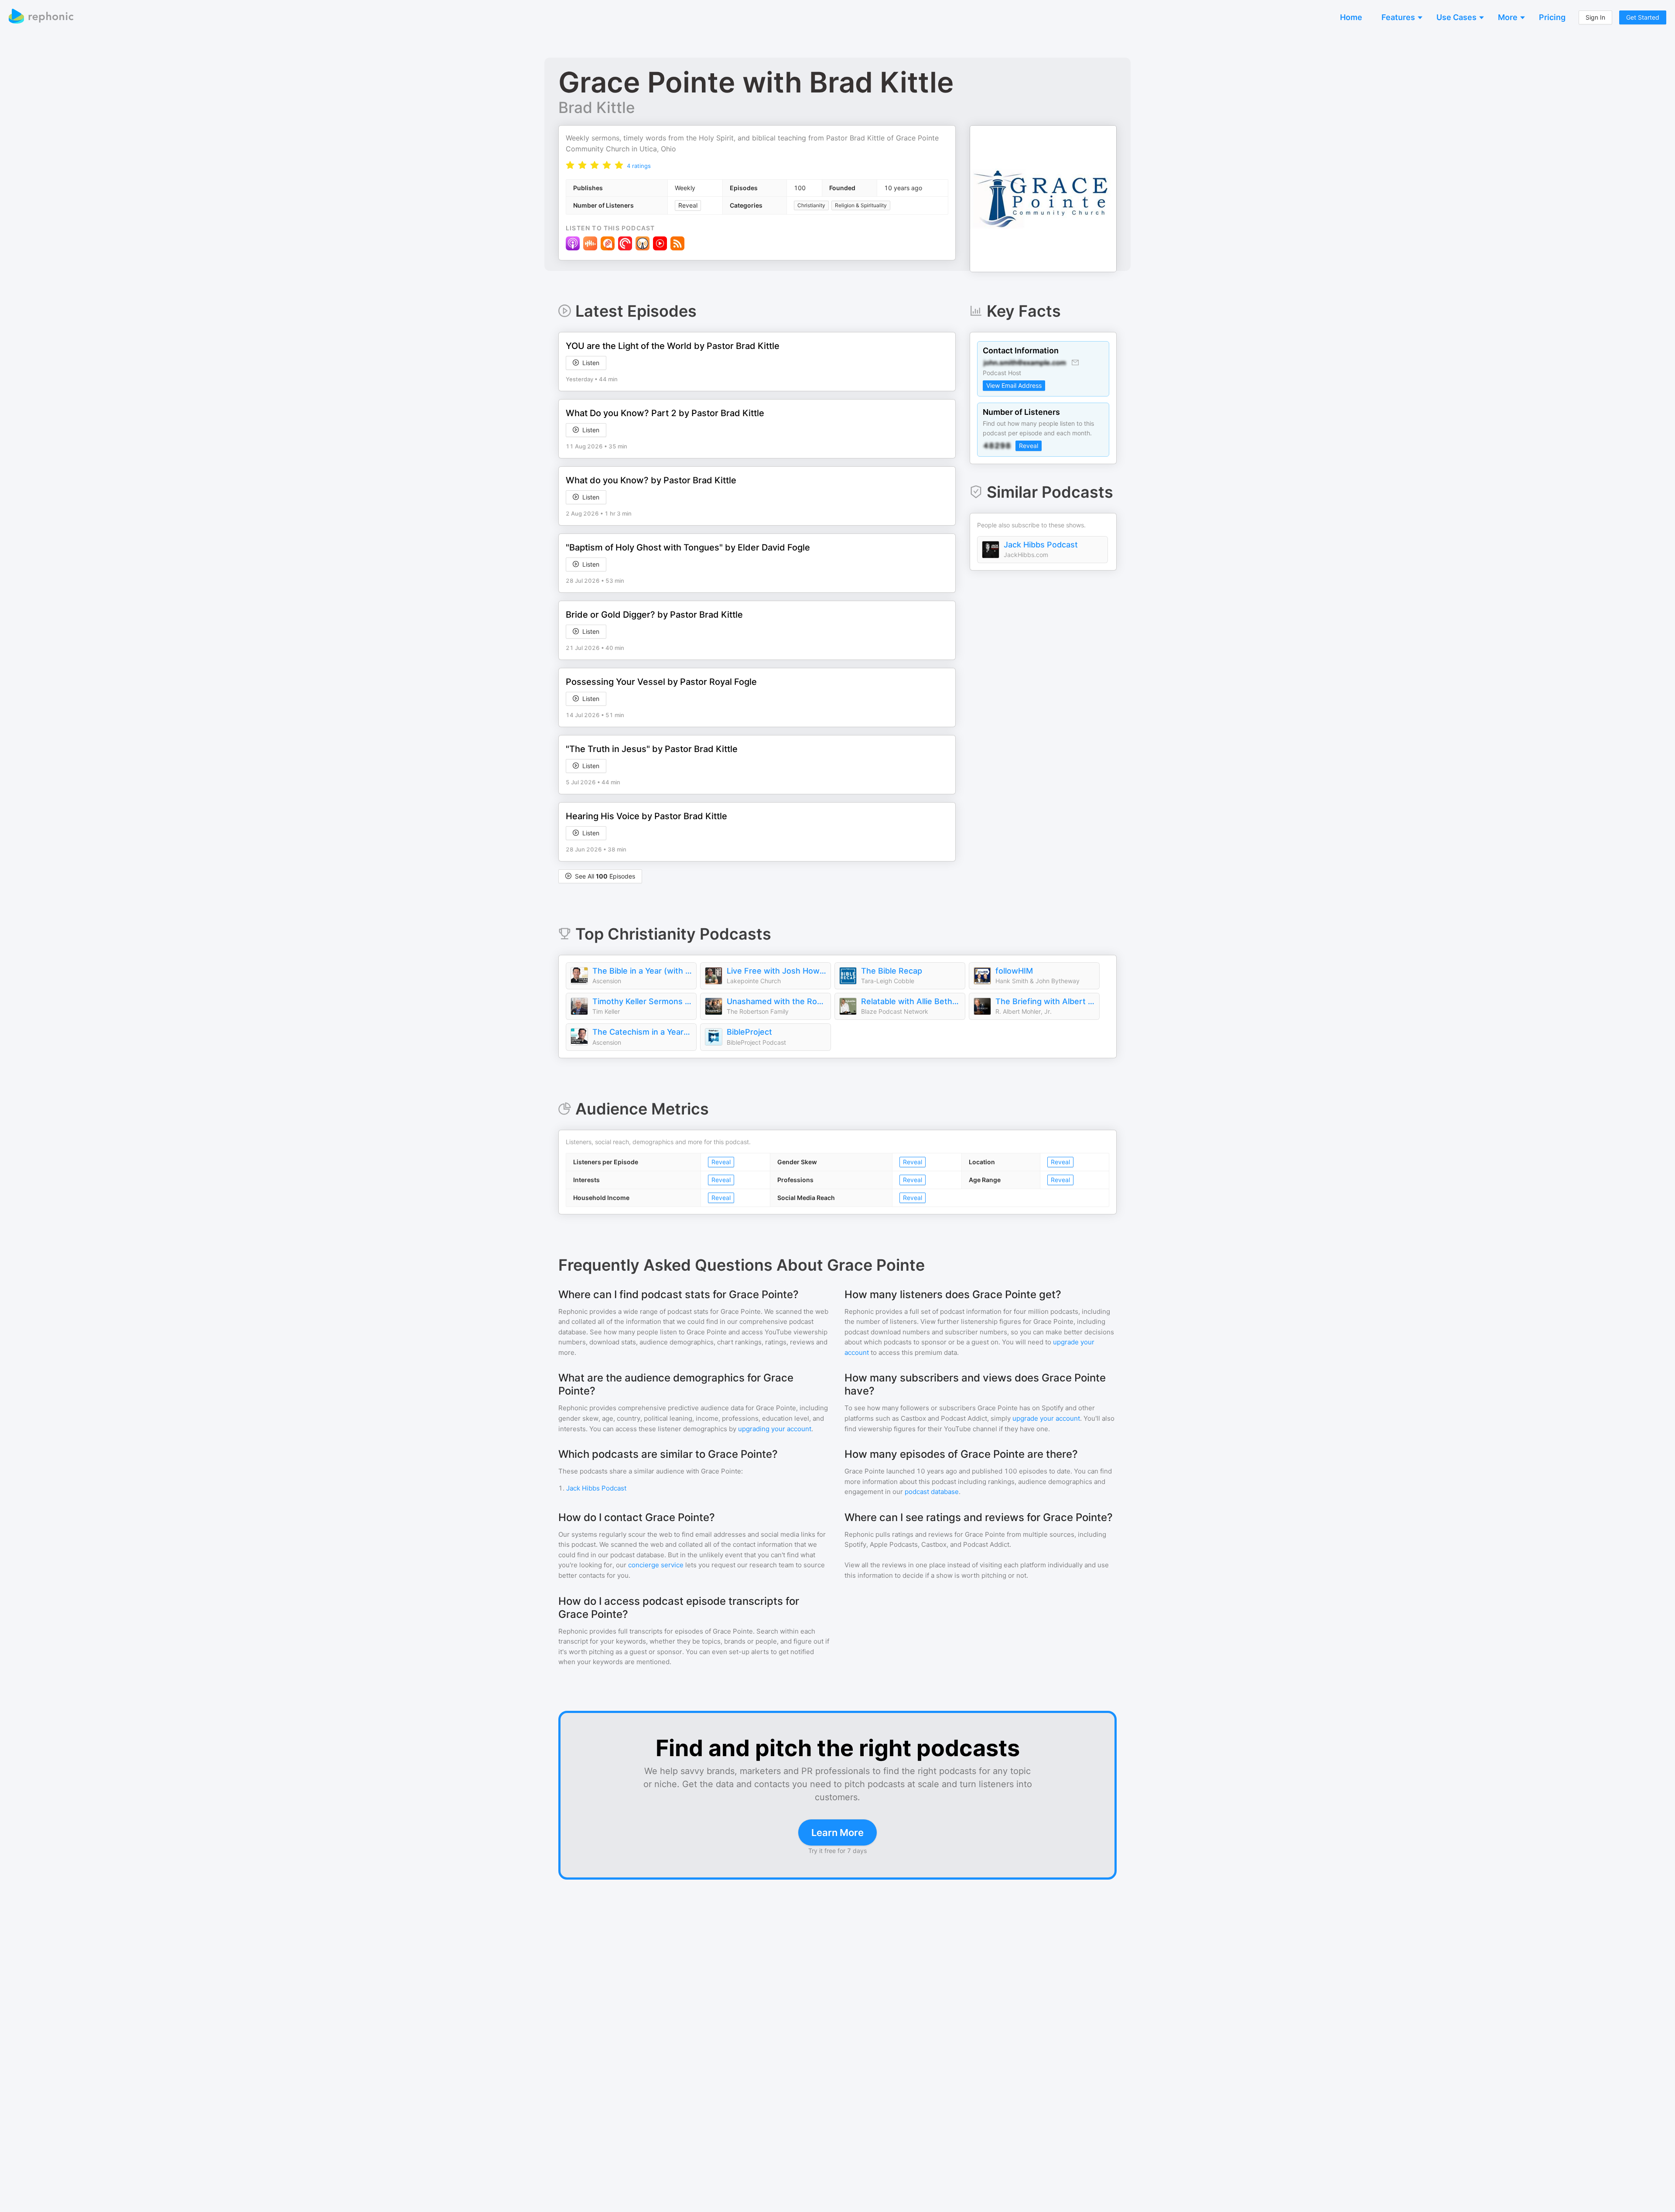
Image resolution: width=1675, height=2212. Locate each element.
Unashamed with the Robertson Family (776, 1001)
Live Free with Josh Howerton (776, 971)
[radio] (570, 165)
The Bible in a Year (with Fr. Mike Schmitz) (642, 971)
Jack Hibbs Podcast (1041, 545)
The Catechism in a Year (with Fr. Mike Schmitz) (642, 1032)
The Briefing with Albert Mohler (1045, 1001)
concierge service (656, 1565)
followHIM (1014, 971)
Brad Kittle (597, 107)
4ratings (639, 166)
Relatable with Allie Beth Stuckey (911, 1001)
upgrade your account (1046, 1418)
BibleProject (749, 1032)
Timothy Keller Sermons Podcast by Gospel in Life (642, 1001)
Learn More (837, 1833)
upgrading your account (775, 1429)
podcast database (932, 1492)
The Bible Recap (892, 971)
